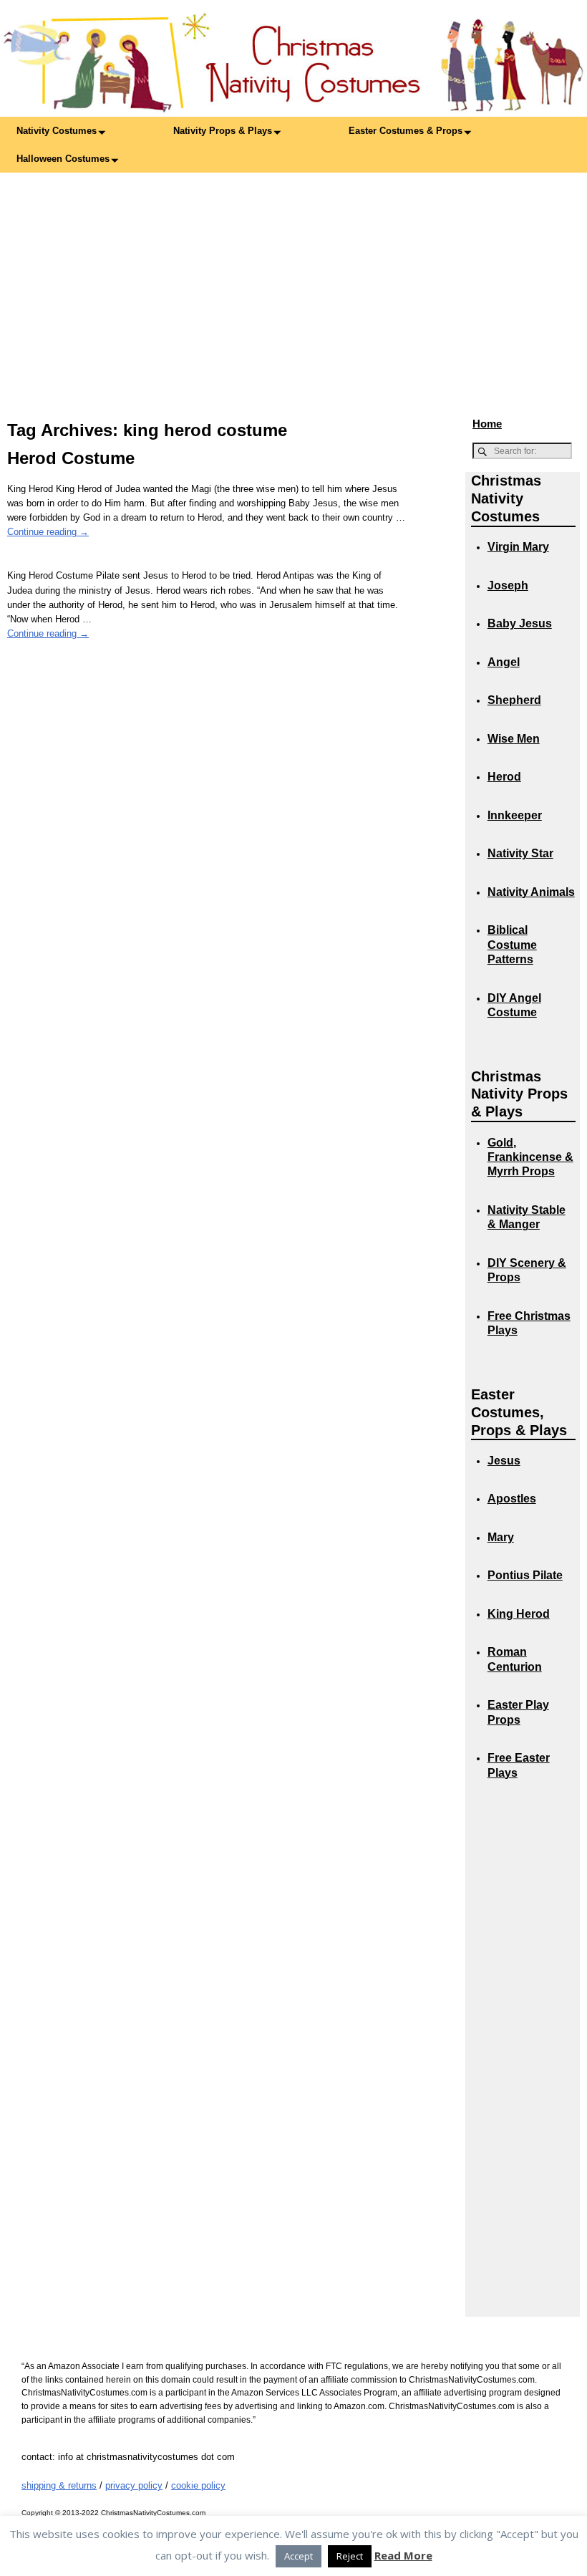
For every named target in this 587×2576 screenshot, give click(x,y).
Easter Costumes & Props (406, 131)
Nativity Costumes (57, 131)
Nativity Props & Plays (223, 131)
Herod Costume (71, 458)
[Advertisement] (293, 280)
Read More (403, 2555)
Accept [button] (299, 2556)
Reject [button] (350, 2556)
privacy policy (134, 2485)
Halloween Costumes (63, 159)
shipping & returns (59, 2485)
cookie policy (198, 2485)
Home (487, 424)
